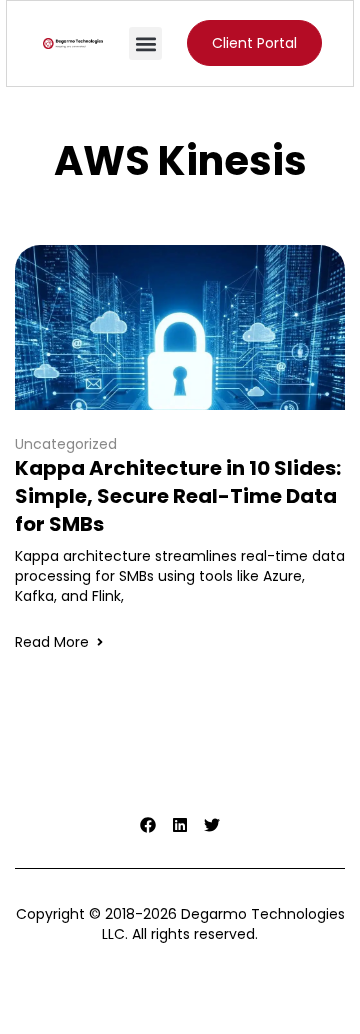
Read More (52, 642)
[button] (145, 43)
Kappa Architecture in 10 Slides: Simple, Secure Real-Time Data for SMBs (178, 496)
